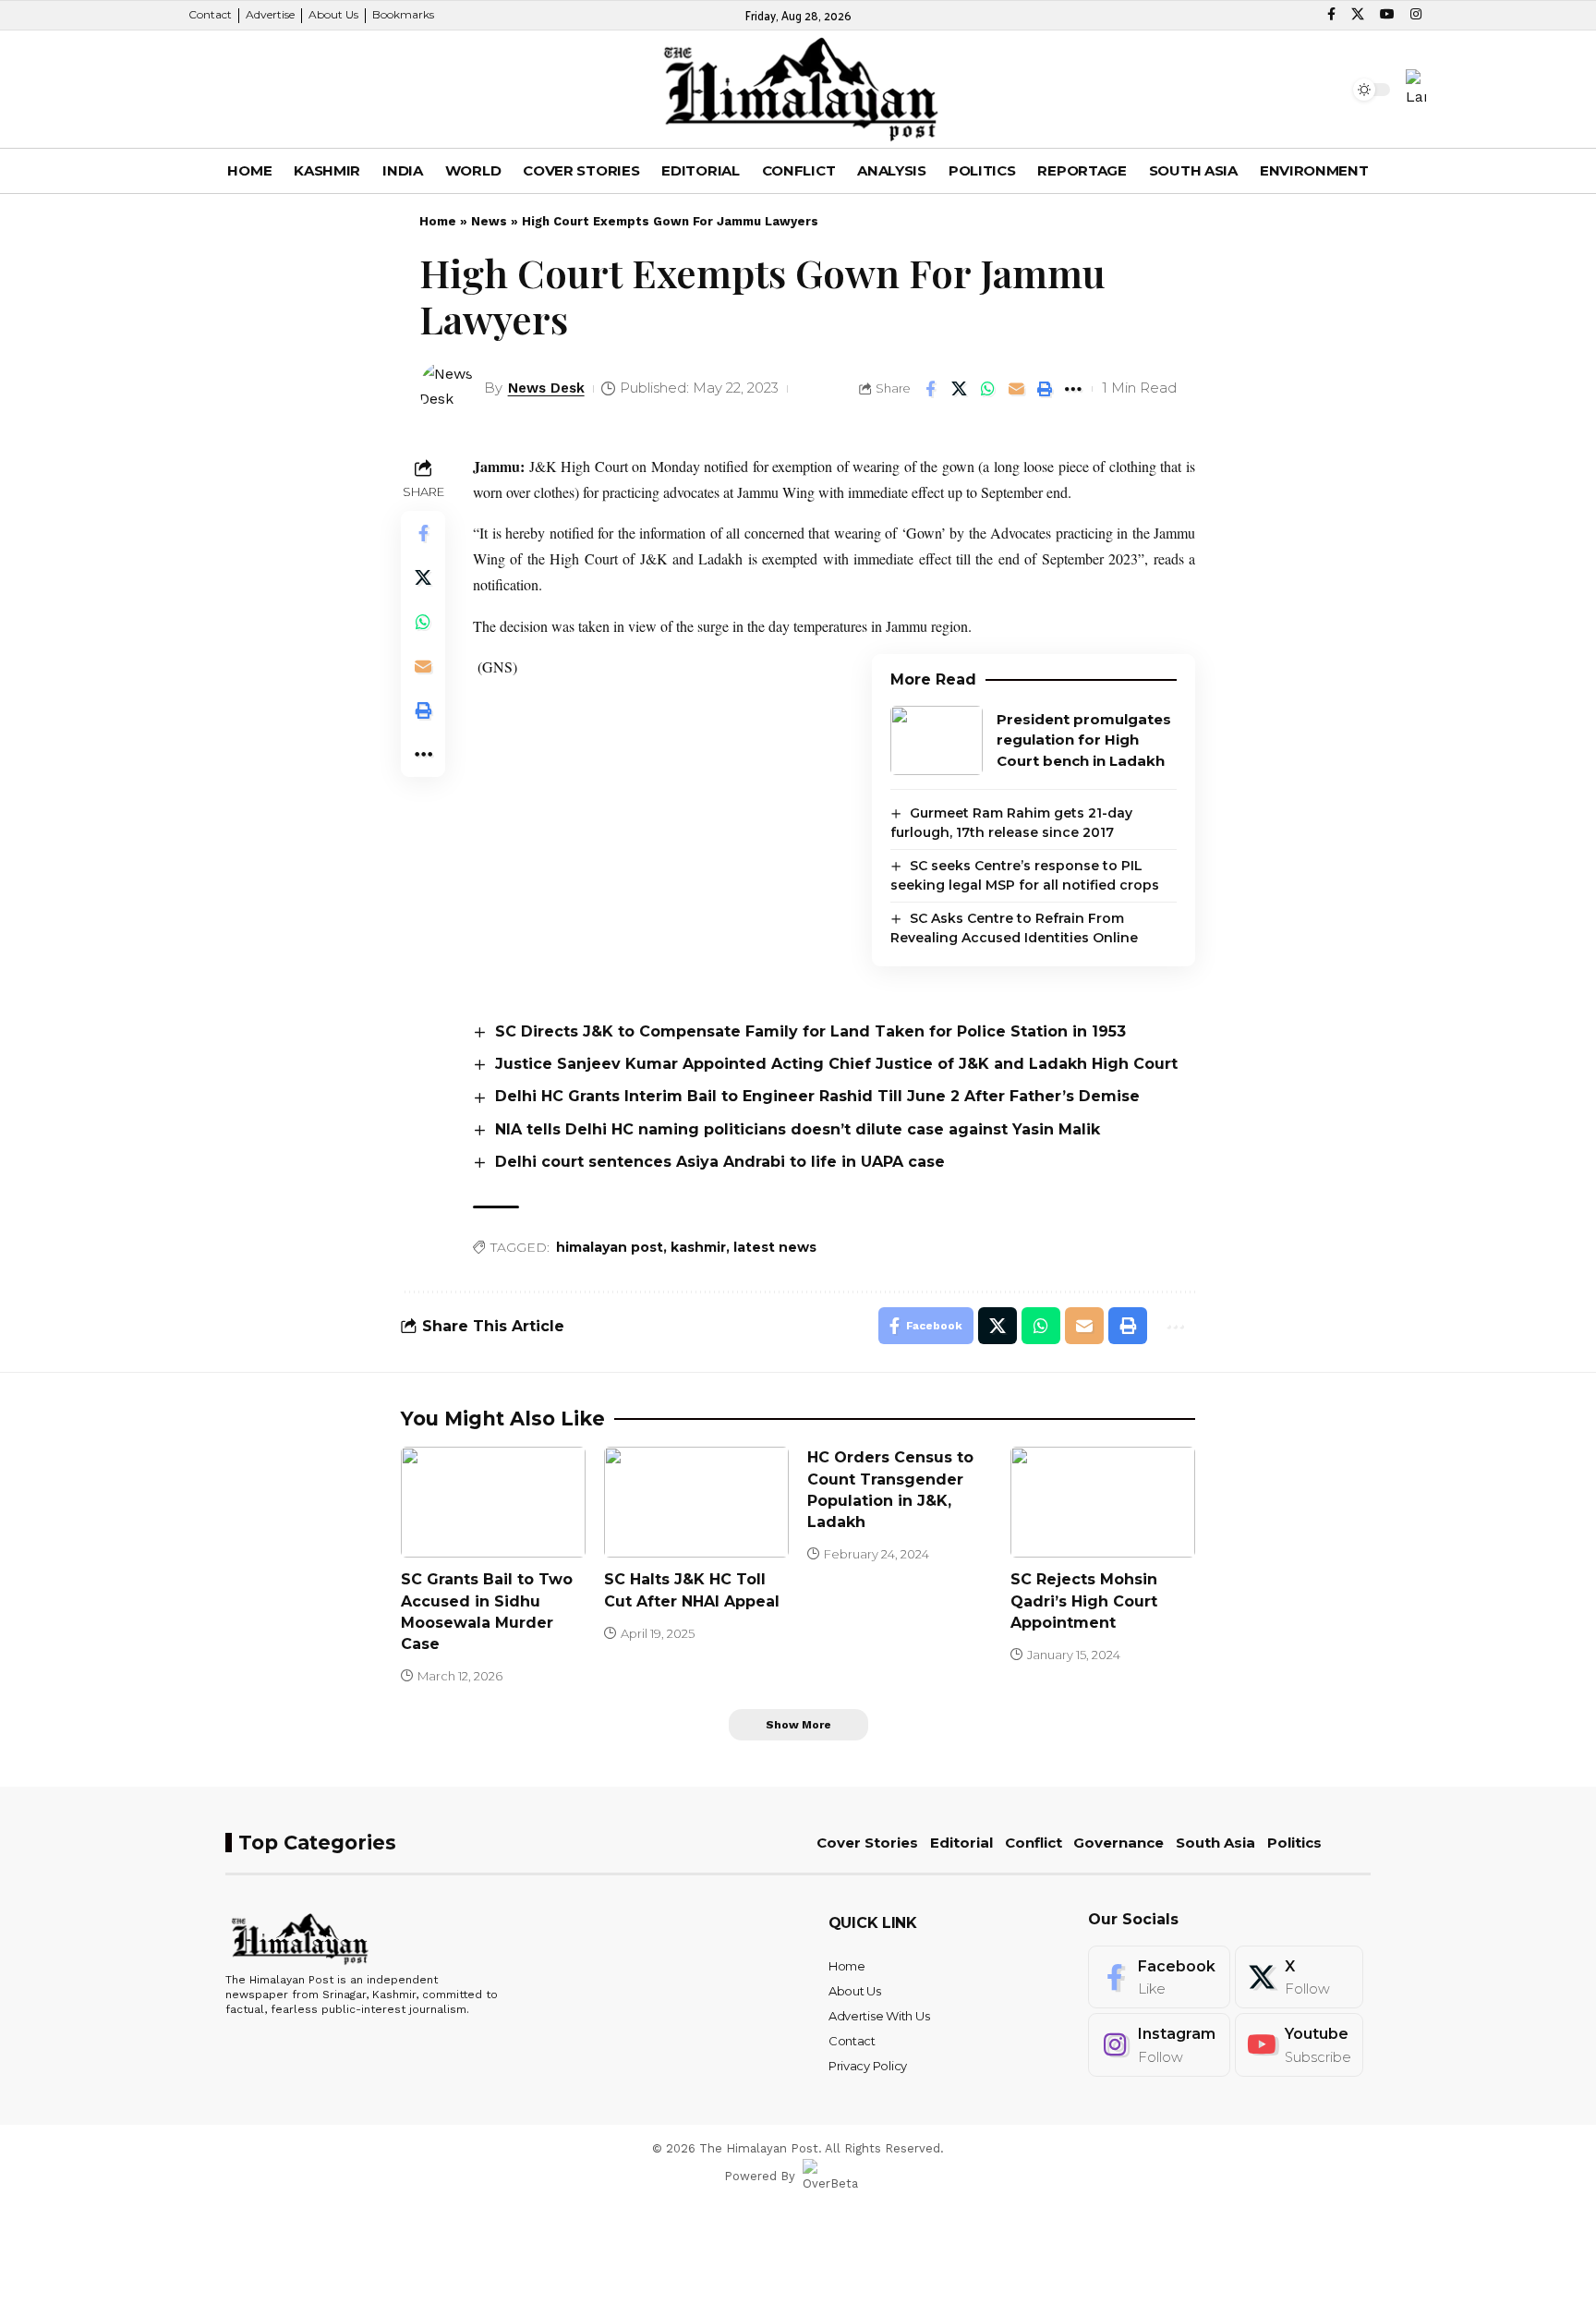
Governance (1118, 1843)
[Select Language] (1416, 89)
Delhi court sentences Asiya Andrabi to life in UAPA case (720, 1162)
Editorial (961, 1843)
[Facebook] (1331, 15)
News (489, 221)
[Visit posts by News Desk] (447, 389)
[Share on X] (959, 389)
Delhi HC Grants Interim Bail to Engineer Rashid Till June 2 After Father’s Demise (817, 1096)
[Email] (1016, 389)
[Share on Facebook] (930, 389)
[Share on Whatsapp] (987, 389)
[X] (1358, 15)
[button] (221, 90)
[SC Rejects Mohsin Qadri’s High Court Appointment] (1103, 1502)
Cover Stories (867, 1843)
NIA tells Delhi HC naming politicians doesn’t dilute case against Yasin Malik (798, 1129)
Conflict (1034, 1843)
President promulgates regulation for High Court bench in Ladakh (1084, 740)
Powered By (760, 2176)
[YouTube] (1387, 15)
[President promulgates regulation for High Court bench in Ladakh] (937, 740)
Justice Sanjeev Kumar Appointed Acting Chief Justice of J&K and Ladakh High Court (836, 1064)
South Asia (1215, 1843)
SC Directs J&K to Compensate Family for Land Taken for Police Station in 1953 (810, 1031)
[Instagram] (1416, 15)
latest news (775, 1247)
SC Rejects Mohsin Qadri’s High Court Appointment (1084, 1601)
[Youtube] (1299, 2045)
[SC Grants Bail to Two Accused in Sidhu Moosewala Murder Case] (493, 1502)
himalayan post (610, 1247)
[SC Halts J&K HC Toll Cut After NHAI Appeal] (696, 1502)
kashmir (698, 1247)
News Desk (546, 388)
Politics (1294, 1843)
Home (438, 221)
